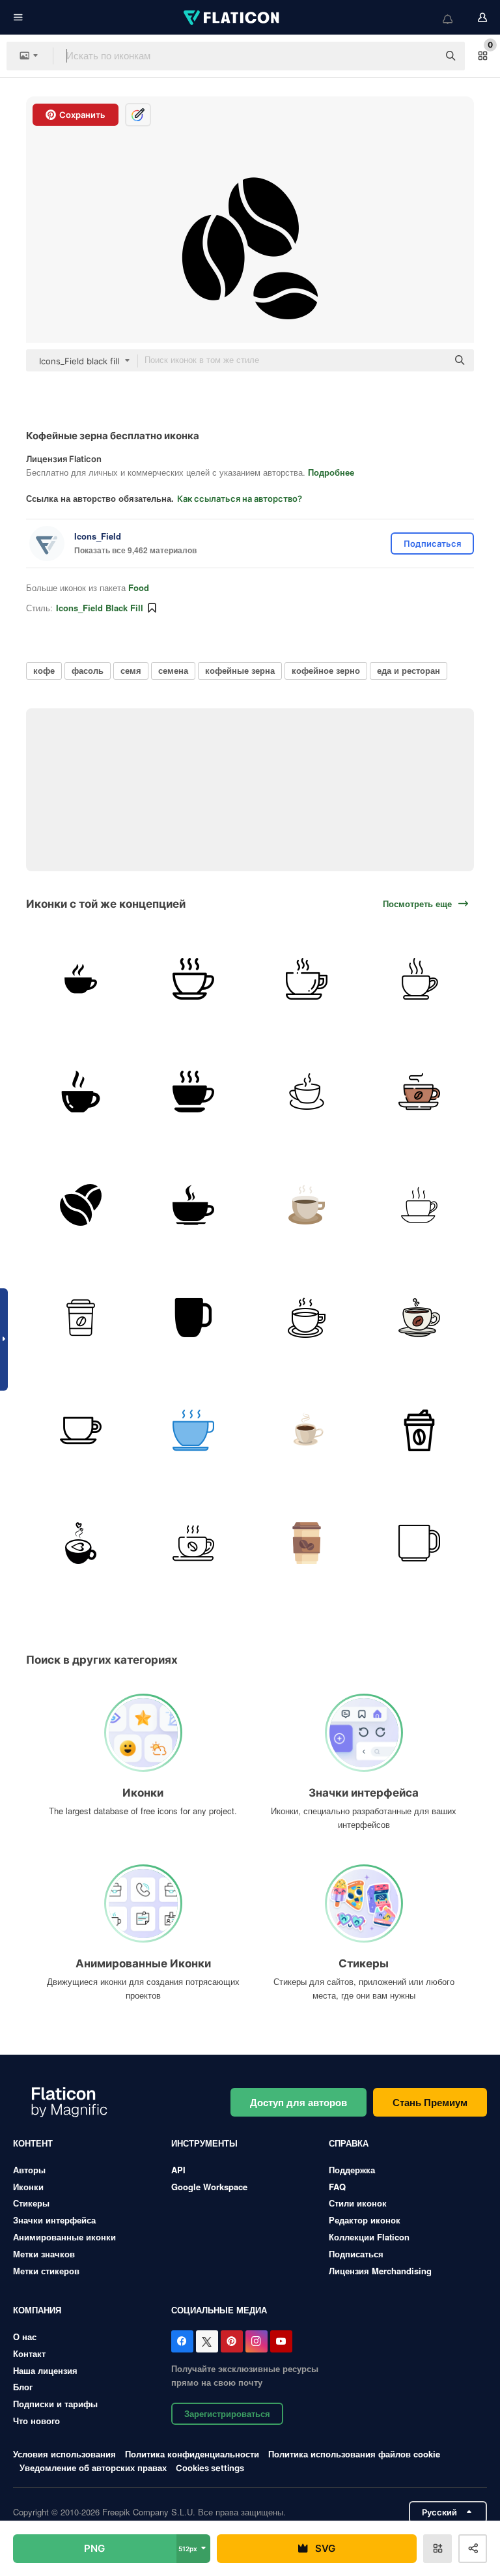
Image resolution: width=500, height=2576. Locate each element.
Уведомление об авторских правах (93, 2467)
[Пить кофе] (307, 1430)
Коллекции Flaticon (369, 2237)
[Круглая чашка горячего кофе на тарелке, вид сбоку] (193, 1204)
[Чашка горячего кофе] (81, 1092)
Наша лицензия (45, 2370)
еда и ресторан (409, 670)
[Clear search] (422, 56)
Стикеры (31, 2203)
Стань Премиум (430, 2102)
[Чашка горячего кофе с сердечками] (81, 1543)
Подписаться (356, 2254)
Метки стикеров (46, 2271)
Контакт (29, 2353)
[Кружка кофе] (193, 1543)
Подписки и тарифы (55, 2404)
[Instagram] (257, 2341)
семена (173, 670)
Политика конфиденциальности (192, 2454)
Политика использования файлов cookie (354, 2454)
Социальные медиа (219, 2310)
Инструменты (204, 2143)
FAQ (337, 2187)
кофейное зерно (326, 670)
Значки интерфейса (54, 2220)
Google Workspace (209, 2187)
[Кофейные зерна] (81, 1204)
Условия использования (64, 2454)
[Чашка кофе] (419, 979)
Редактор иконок (365, 2220)
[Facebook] (182, 2341)
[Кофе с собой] (81, 1318)
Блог (23, 2387)
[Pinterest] (232, 2341)
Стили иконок (358, 2203)
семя (131, 670)
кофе (44, 670)
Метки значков (44, 2254)
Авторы (29, 2170)
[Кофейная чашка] (193, 979)
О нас (25, 2337)
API (178, 2170)
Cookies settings (210, 2468)
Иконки (28, 2187)
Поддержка (352, 2170)
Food (139, 587)
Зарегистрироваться (227, 2413)
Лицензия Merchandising (380, 2271)
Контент (33, 2143)
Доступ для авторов (299, 2102)
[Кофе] (81, 979)
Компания (37, 2310)
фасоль (88, 670)
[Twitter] (207, 2341)
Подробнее (331, 472)
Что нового (36, 2421)
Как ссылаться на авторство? (240, 499)
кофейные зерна (240, 670)
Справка (349, 2143)
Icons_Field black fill (100, 608)
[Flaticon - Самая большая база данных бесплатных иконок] (232, 18)
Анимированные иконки (64, 2237)
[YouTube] (281, 2341)
